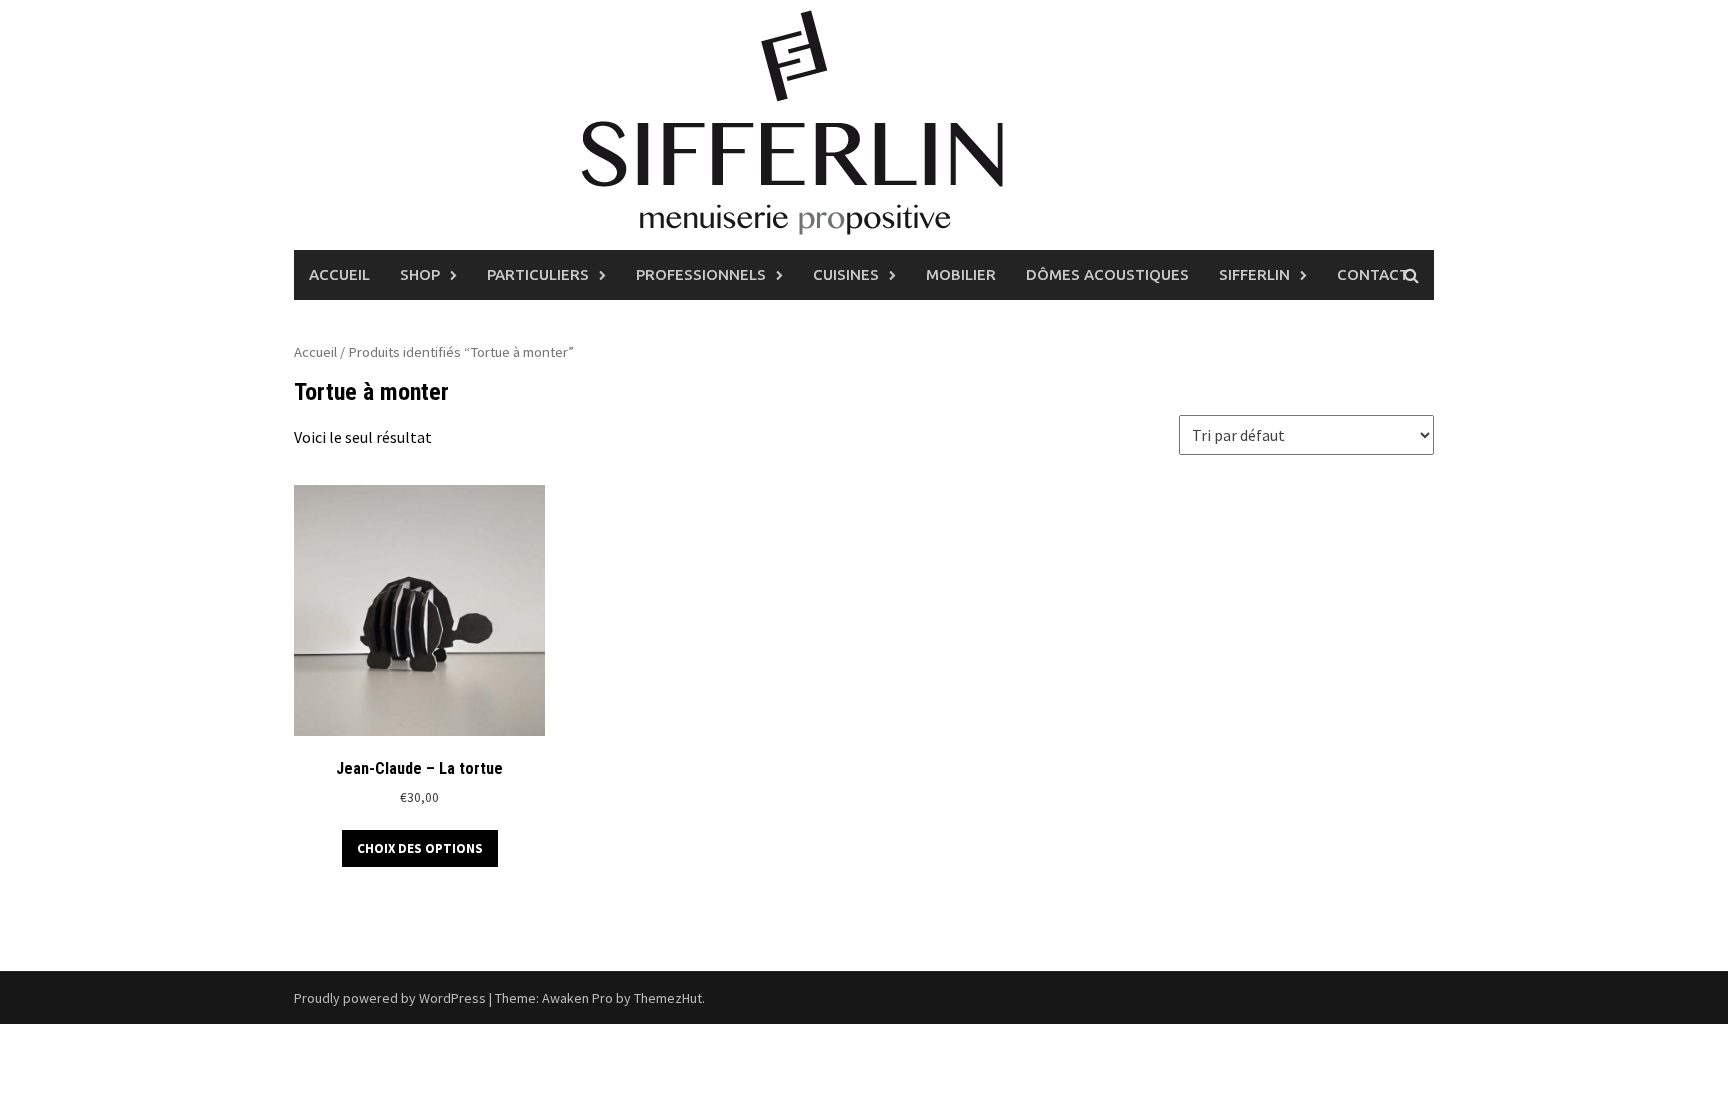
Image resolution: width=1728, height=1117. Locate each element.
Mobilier (961, 274)
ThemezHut (668, 998)
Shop (420, 274)
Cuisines (846, 274)
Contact (1373, 274)
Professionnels (701, 274)
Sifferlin (1254, 274)
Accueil (339, 274)
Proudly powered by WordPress (390, 998)
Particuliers (538, 274)
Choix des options (420, 848)
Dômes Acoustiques (1107, 274)
